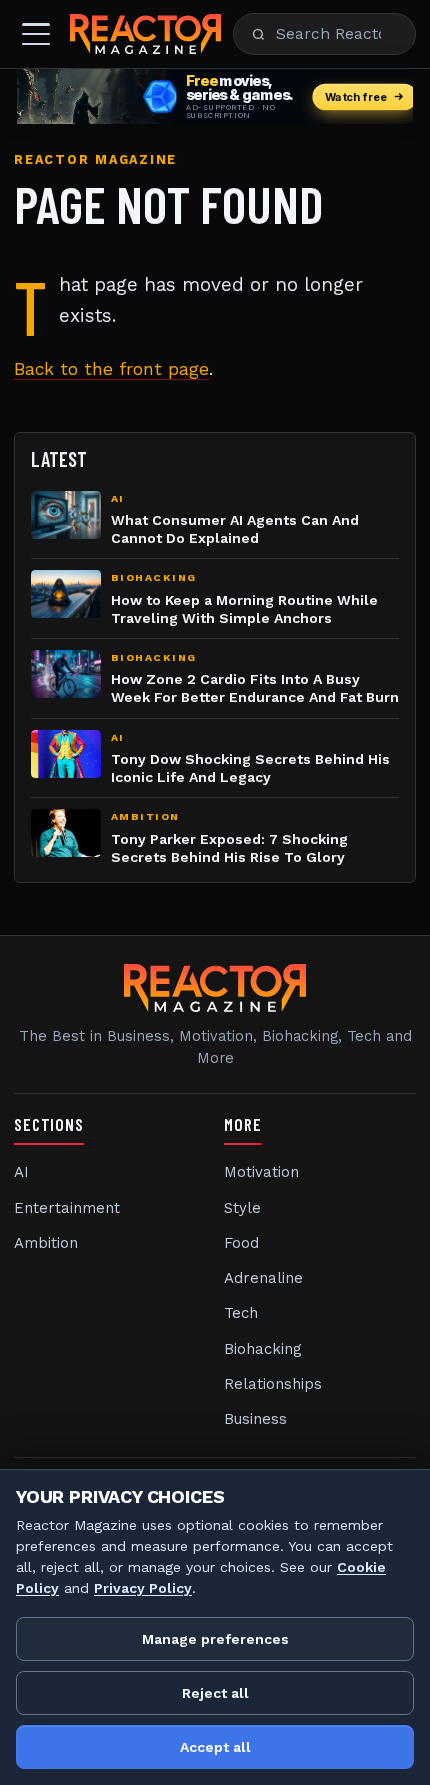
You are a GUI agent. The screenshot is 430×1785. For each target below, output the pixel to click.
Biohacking (263, 1349)
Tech (241, 1313)
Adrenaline (263, 1278)
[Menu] (36, 34)
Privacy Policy (143, 1588)
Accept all (215, 1747)
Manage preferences (215, 1639)
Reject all (215, 1693)
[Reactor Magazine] (145, 34)
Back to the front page (111, 369)
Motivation (261, 1172)
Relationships (273, 1384)
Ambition (46, 1243)
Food (241, 1243)
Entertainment (67, 1208)
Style (242, 1208)
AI (21, 1172)
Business (255, 1419)
